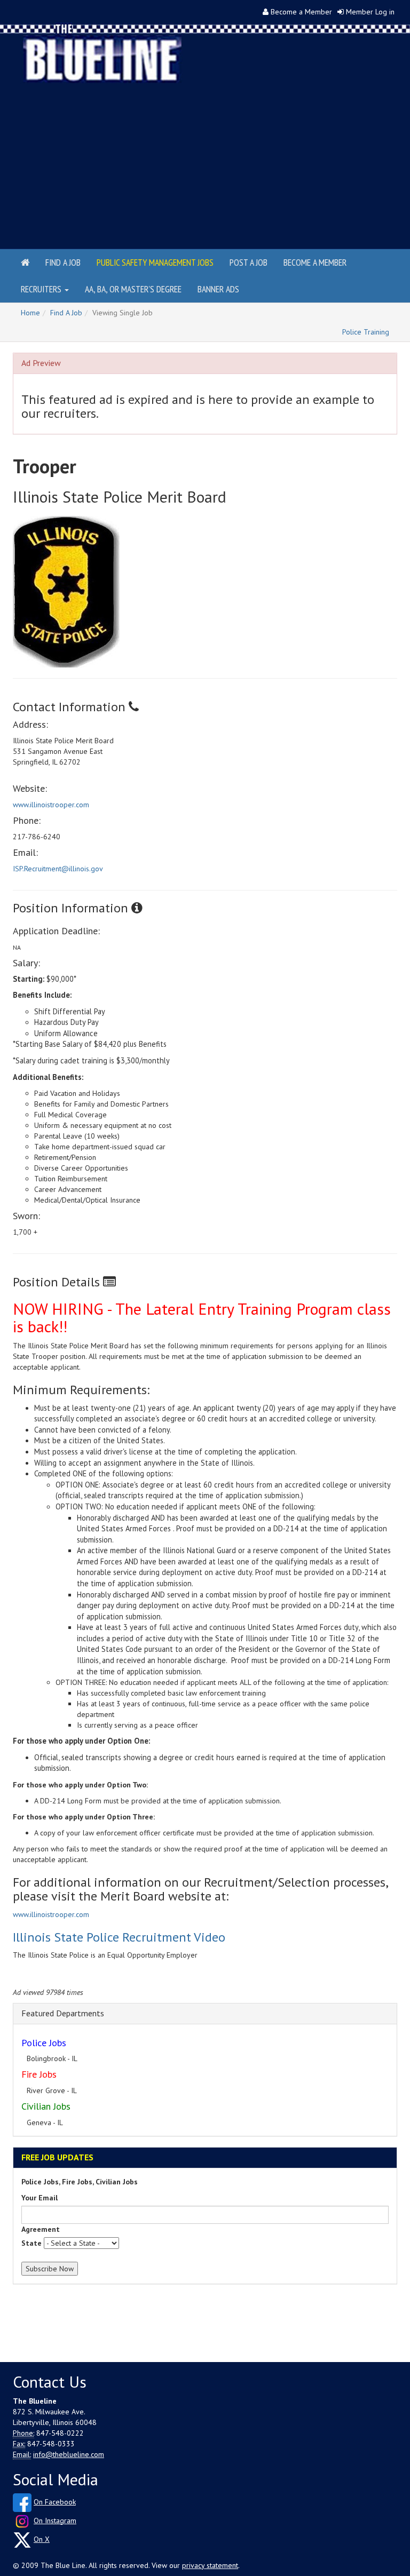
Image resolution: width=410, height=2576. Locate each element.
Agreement (41, 2229)
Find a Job (63, 262)
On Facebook (55, 2502)
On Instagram (55, 2521)
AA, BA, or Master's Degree (133, 289)
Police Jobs (44, 2043)
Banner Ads (218, 289)
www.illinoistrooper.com (51, 805)
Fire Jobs (39, 2074)
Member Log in (370, 12)
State (31, 2243)
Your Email (40, 2198)
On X (42, 2539)
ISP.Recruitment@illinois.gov (58, 869)
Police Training (366, 332)
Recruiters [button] (42, 289)
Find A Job (66, 313)
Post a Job (249, 262)
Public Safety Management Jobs (155, 262)
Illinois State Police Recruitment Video (119, 1937)
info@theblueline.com (69, 2454)
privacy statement (210, 2565)
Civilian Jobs (46, 2106)
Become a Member (301, 12)
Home (30, 313)
